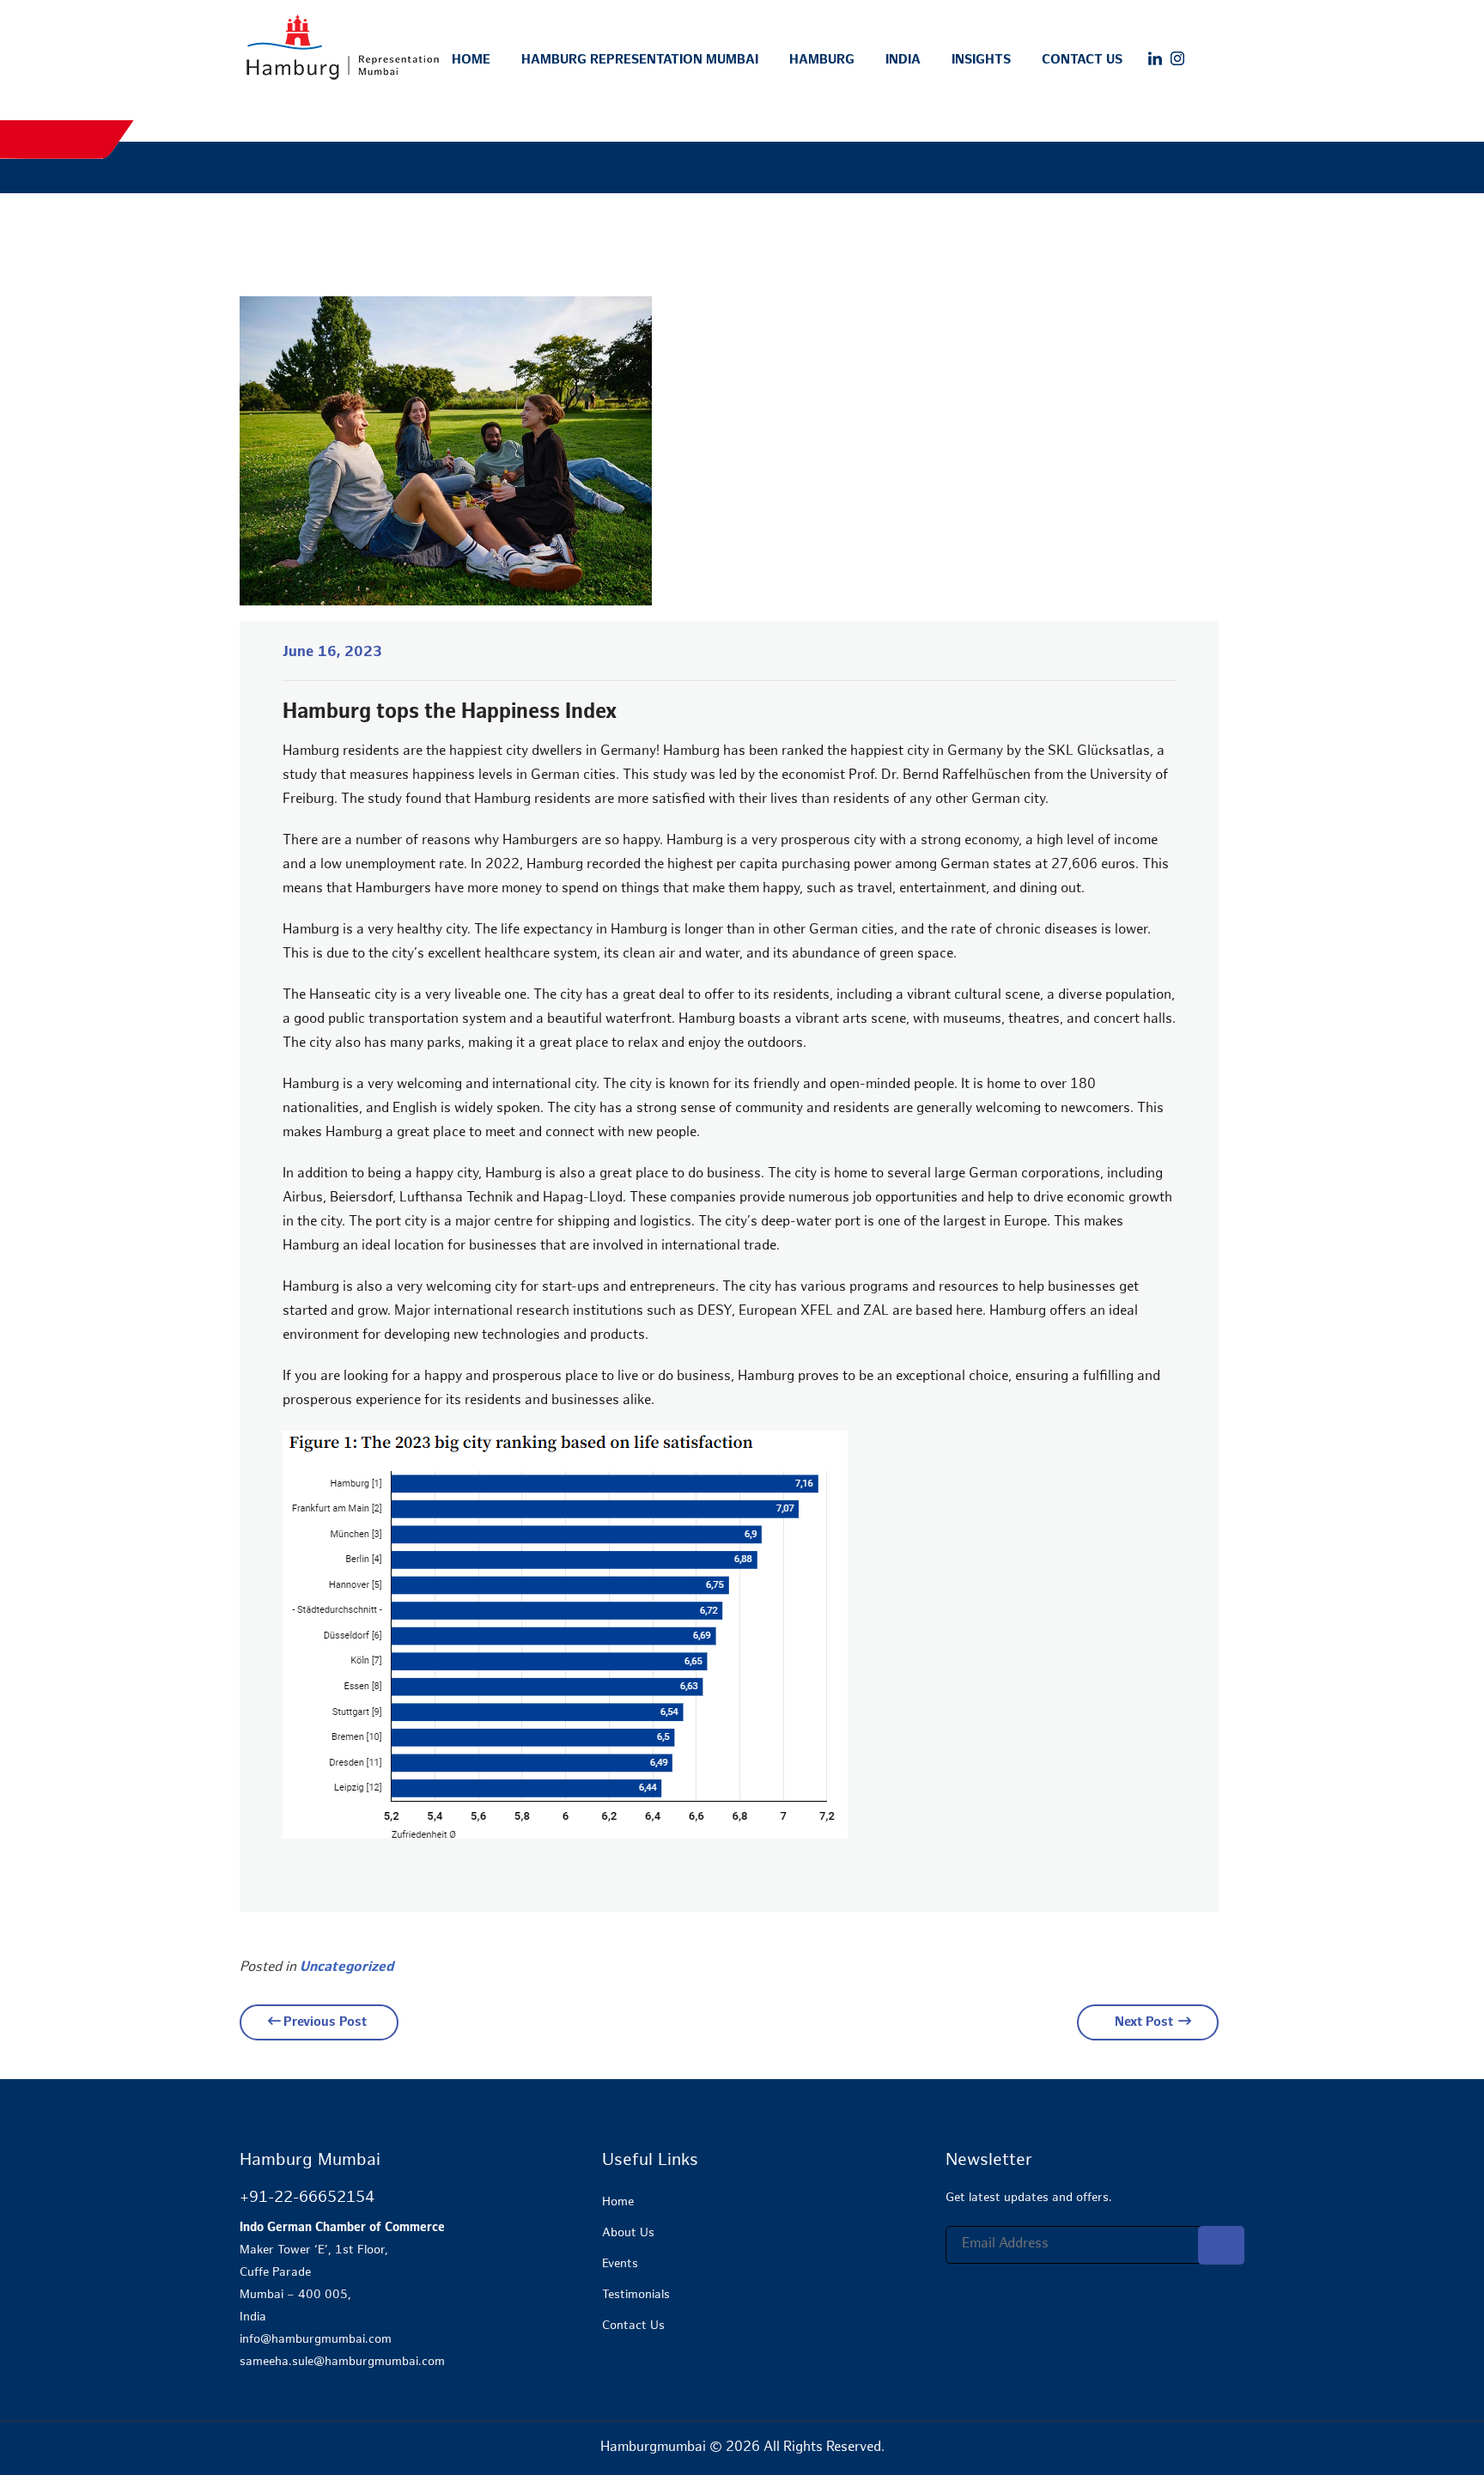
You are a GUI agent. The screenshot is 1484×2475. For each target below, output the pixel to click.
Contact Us (1082, 60)
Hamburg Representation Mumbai (640, 60)
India (903, 60)
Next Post (1144, 2022)
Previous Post (325, 2022)
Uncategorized (347, 1968)
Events (620, 2264)
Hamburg (822, 60)
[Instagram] (1177, 59)
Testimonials (636, 2295)
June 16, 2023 (332, 653)
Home (471, 60)
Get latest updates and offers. (1029, 2198)
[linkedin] (1155, 59)
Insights (981, 60)
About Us (628, 2233)
